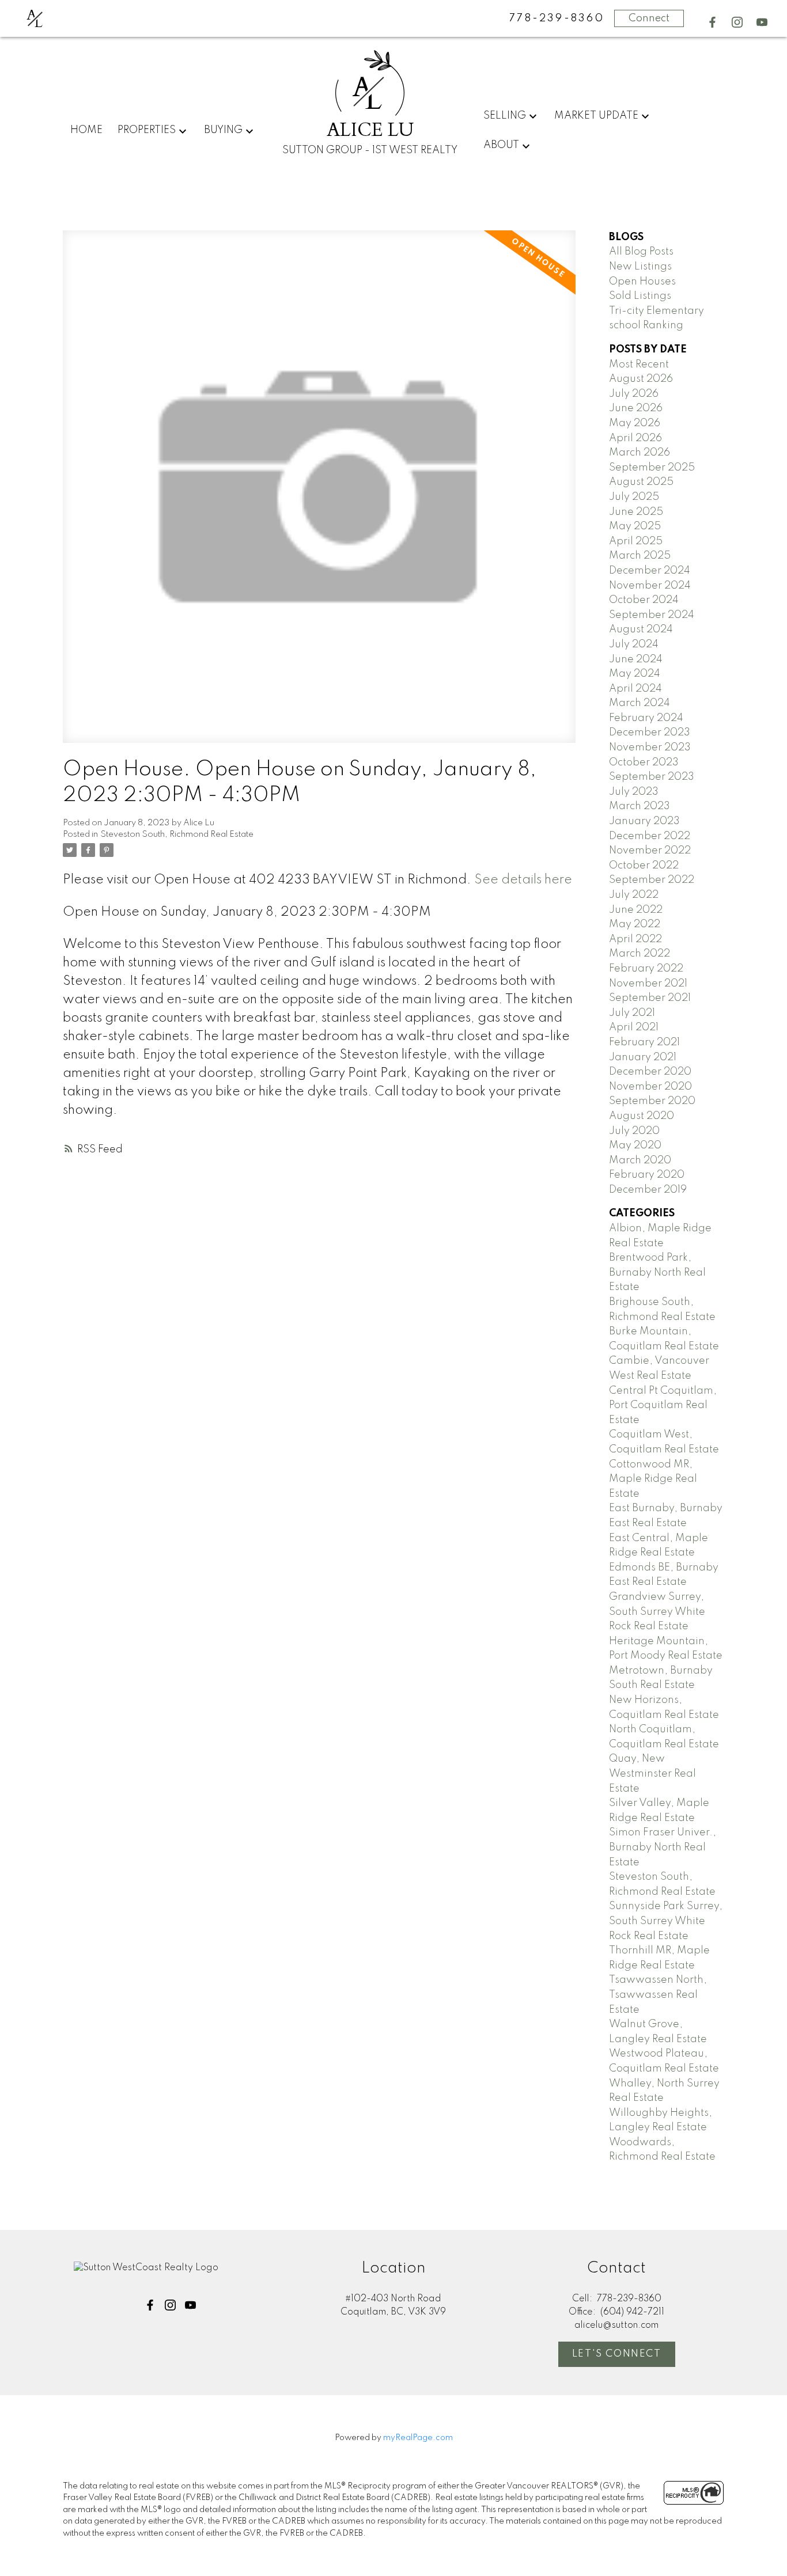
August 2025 (641, 482)
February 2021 (644, 1042)
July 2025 (634, 497)
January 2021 (643, 1057)
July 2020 (634, 1131)
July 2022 (634, 895)
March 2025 (640, 556)
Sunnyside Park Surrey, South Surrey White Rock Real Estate (666, 1921)
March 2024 (640, 703)
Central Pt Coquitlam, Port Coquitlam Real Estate (663, 1405)
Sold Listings (640, 296)
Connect (649, 18)
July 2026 (634, 394)
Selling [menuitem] (505, 116)
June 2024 (636, 659)
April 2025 (636, 541)
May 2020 (635, 1145)
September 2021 (650, 998)
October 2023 (644, 762)
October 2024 (644, 600)
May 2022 (635, 924)
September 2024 (652, 615)
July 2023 (634, 792)
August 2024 (641, 629)
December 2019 (648, 1190)
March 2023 (640, 806)
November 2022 (650, 851)
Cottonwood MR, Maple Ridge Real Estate (653, 1479)
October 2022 (644, 866)
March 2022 (640, 954)
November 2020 (650, 1087)
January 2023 (644, 821)
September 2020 (652, 1101)
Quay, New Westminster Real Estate (652, 1773)
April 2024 (635, 689)
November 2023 (650, 748)
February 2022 (646, 969)
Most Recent (639, 365)
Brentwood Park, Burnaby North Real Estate (657, 1272)
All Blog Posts (641, 252)
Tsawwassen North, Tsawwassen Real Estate (658, 1995)
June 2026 (636, 408)
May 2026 (635, 423)
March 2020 (640, 1160)
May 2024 (635, 674)
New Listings (640, 267)
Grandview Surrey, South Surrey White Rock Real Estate (657, 1612)
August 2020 (642, 1116)
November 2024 (650, 586)
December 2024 (650, 571)
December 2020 (650, 1072)
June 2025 (636, 512)
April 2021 (634, 1027)
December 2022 (650, 836)
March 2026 (640, 453)
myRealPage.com (418, 2438)
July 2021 (632, 1013)
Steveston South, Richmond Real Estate (177, 834)
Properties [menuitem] (147, 130)
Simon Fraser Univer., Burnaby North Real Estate (663, 1847)
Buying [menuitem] (223, 130)
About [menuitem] (501, 145)
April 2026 (635, 438)
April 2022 (635, 939)
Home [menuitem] (86, 130)
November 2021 (648, 984)
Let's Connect (617, 2354)
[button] (712, 22)
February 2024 (646, 718)
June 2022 (636, 910)
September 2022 (652, 880)
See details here (523, 880)
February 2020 (647, 1175)
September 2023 (652, 777)
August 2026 (641, 379)
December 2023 (650, 733)
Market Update (596, 116)
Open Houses (642, 282)
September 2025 (652, 468)
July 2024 (634, 644)
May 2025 (635, 526)
